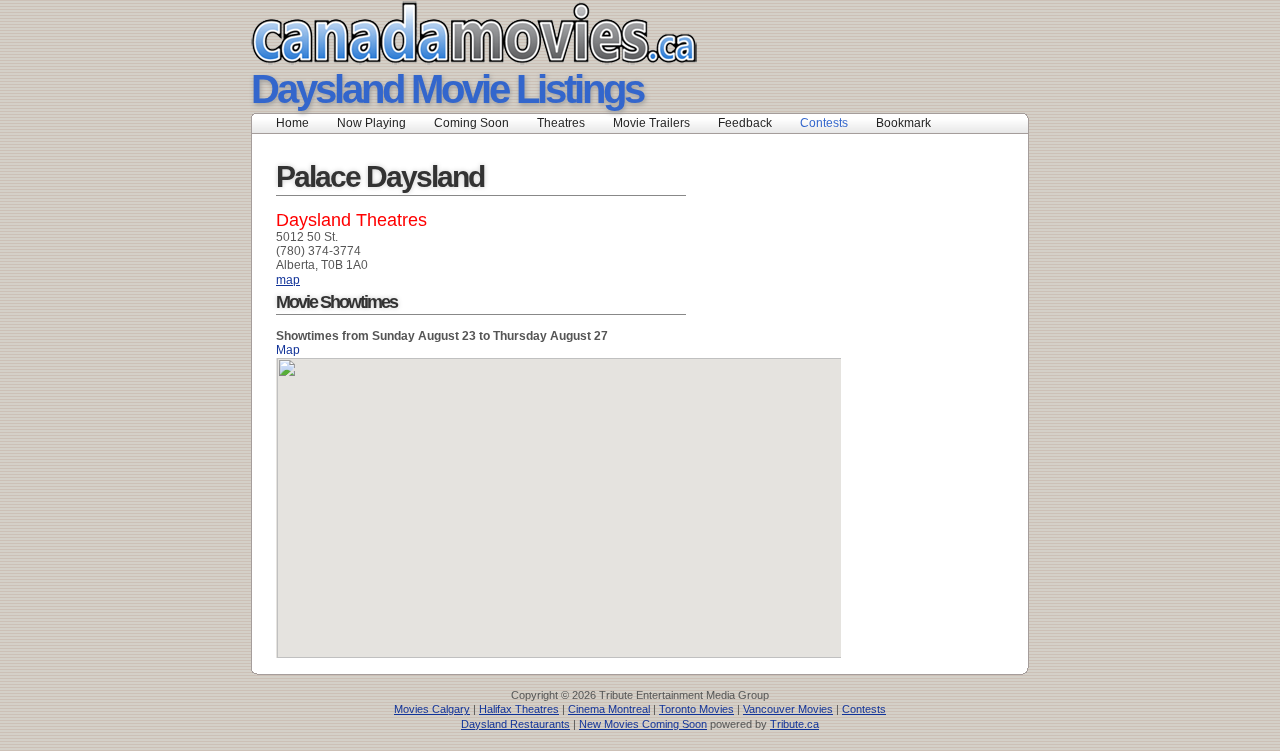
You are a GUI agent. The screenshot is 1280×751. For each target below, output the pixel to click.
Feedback (745, 123)
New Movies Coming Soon (643, 724)
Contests (824, 123)
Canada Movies (445, 32)
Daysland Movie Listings (447, 89)
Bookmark (909, 123)
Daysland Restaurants (515, 724)
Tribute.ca (794, 724)
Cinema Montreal (609, 709)
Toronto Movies (696, 709)
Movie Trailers (651, 123)
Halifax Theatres (519, 709)
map (288, 280)
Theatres (561, 123)
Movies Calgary (432, 709)
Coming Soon (471, 123)
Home (292, 123)
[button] (559, 496)
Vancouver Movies (788, 709)
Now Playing (371, 123)
